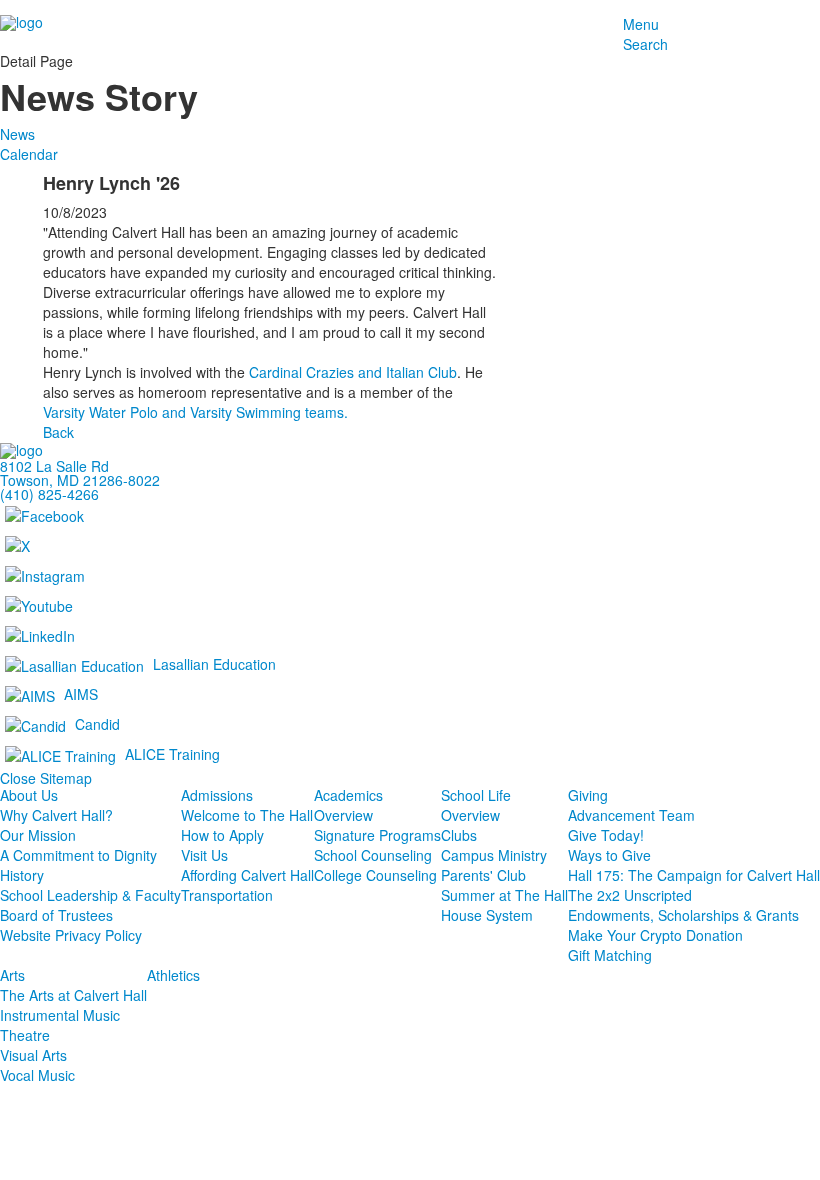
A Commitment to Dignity (78, 855)
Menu (641, 24)
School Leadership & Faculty (90, 895)
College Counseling (375, 875)
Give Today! (606, 835)
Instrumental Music (60, 1015)
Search (645, 44)
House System (487, 915)
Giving (588, 795)
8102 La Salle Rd (54, 466)
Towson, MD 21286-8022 (80, 480)
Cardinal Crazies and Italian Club (353, 372)
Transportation (227, 895)
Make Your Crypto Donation (655, 935)
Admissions (217, 795)
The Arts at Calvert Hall (73, 995)
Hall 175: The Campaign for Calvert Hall (694, 875)
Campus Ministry (494, 855)
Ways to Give (609, 855)
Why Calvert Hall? (56, 815)
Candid (97, 724)
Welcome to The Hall (247, 815)
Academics (348, 795)
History (22, 875)
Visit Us (204, 855)
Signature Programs (377, 835)
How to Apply (222, 835)
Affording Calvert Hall (247, 875)
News (17, 134)
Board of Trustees (56, 915)
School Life (476, 795)
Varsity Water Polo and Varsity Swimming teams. (195, 412)
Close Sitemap (46, 778)
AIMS (81, 694)
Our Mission (38, 835)
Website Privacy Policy (71, 935)
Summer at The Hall (504, 895)
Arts (12, 975)
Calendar (29, 154)
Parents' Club (483, 875)
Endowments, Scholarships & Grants (683, 915)
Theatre (25, 1035)
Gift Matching (610, 955)
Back (58, 432)
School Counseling (373, 855)
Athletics (173, 975)
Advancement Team (631, 815)
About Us (29, 795)
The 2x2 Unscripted (630, 895)
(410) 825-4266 (49, 494)
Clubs (459, 835)
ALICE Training (172, 754)
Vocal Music (37, 1075)
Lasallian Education (214, 664)
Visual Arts (33, 1055)
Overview (343, 815)
